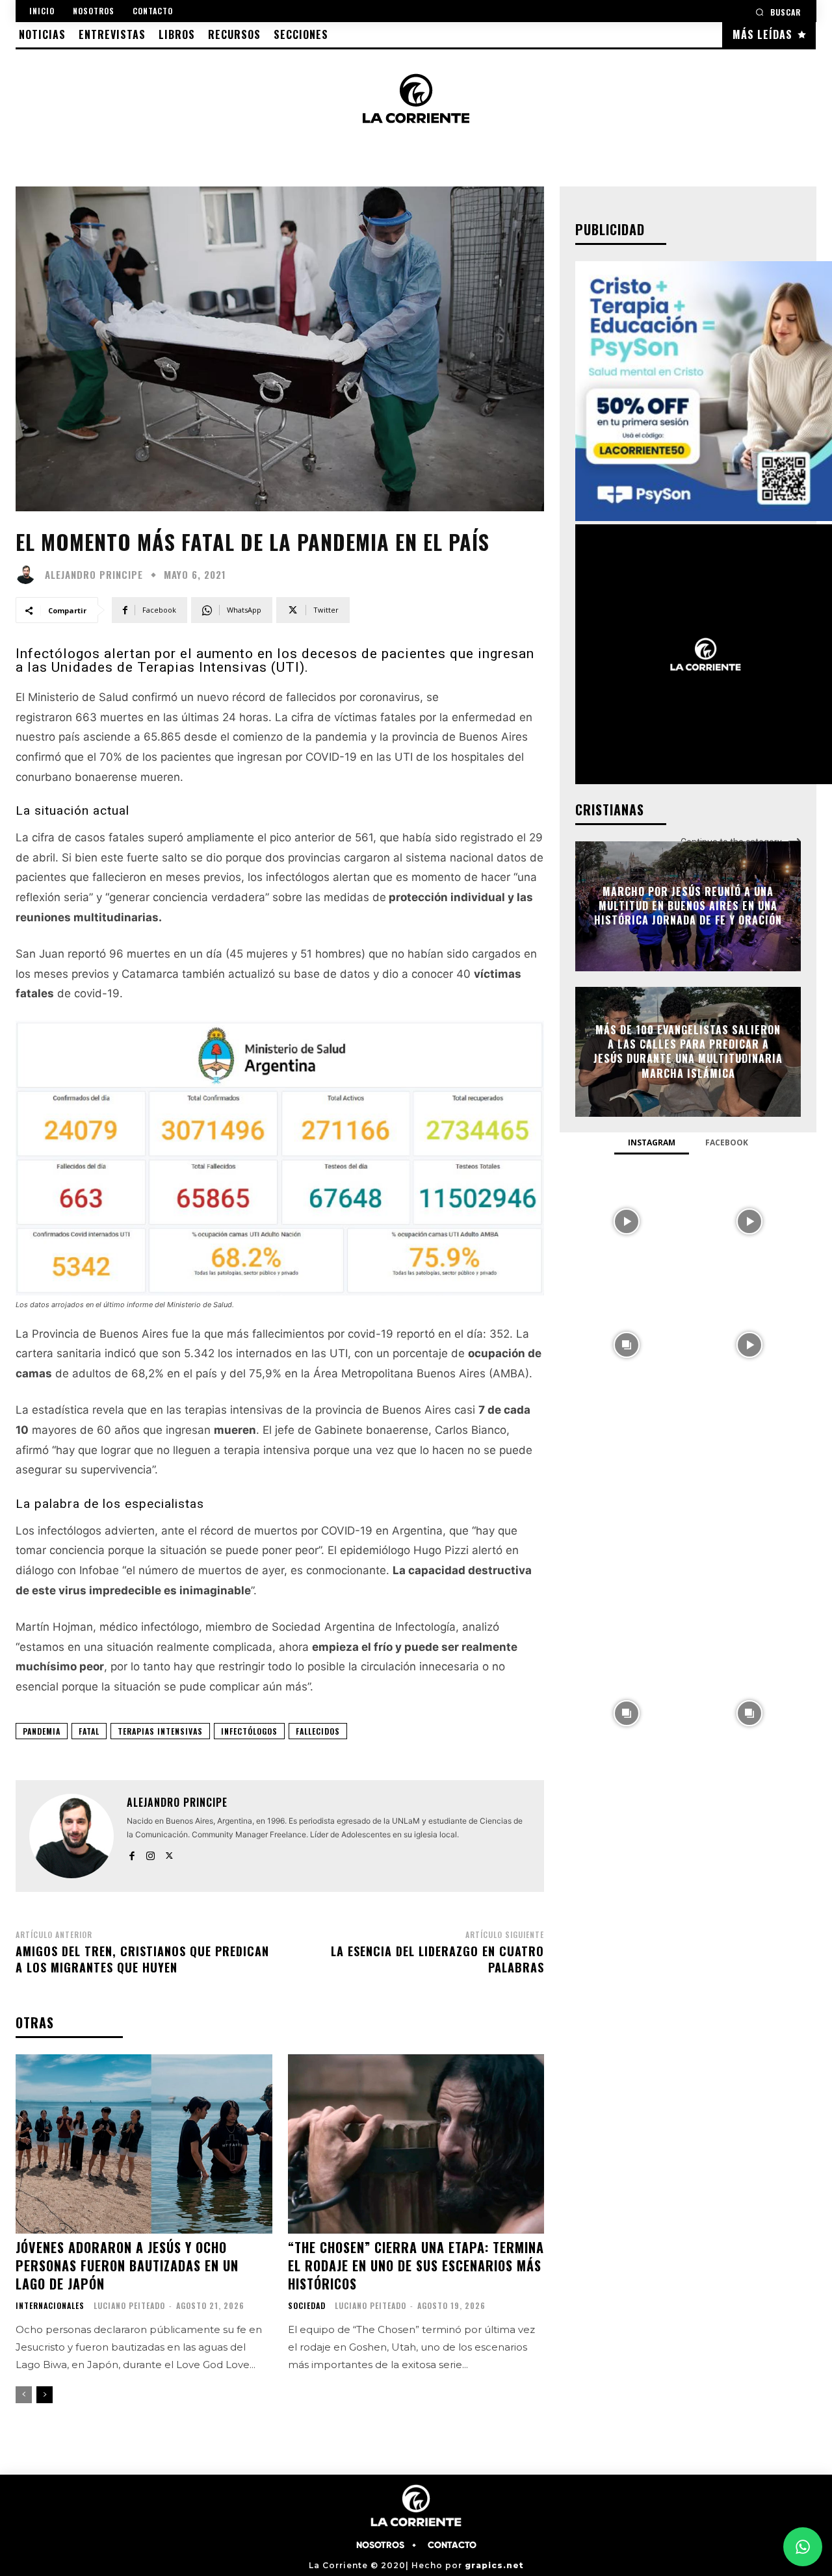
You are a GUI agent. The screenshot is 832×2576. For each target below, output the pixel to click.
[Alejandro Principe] (29, 574)
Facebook (727, 1142)
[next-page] (45, 2395)
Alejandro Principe (94, 575)
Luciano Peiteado (129, 2305)
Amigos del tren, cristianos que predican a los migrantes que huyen (142, 1959)
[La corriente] (416, 98)
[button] (778, 12)
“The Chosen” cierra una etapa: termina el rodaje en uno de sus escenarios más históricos (416, 2265)
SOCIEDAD (307, 2306)
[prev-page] (24, 2395)
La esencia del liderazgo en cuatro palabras (437, 1959)
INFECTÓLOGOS (249, 1731)
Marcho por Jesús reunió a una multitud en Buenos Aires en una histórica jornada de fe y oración (688, 906)
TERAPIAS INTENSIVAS (160, 1731)
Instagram (652, 1142)
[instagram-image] (626, 1220)
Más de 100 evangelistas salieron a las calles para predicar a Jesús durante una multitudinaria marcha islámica (688, 1052)
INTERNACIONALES (50, 2306)
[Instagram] (150, 1853)
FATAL (89, 1731)
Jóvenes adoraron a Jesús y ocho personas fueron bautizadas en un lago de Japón (127, 2265)
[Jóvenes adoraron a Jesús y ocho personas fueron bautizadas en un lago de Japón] (144, 2144)
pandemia (42, 1731)
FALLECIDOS (318, 1731)
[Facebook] (132, 1853)
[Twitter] (169, 1853)
